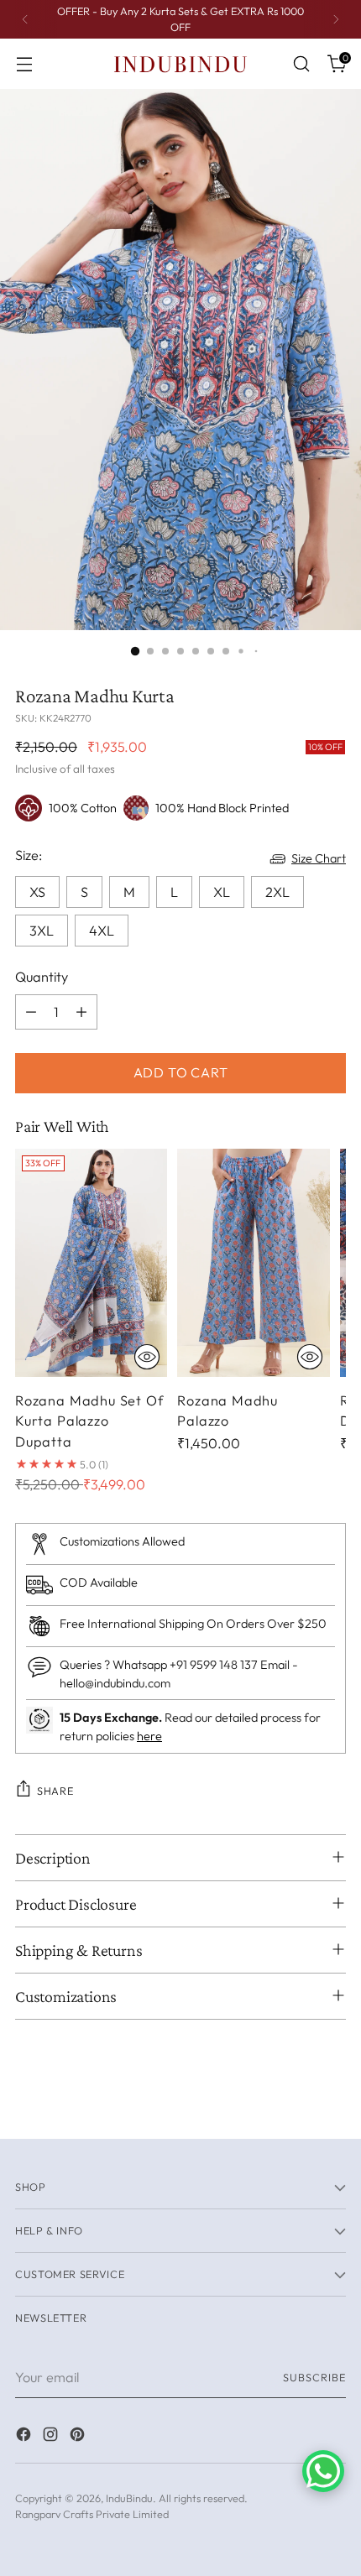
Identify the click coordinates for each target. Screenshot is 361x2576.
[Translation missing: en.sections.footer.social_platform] (25, 2437)
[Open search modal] (301, 64)
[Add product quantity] (81, 1012)
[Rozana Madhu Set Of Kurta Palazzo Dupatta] (91, 1263)
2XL (277, 892)
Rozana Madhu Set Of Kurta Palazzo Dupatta (89, 1421)
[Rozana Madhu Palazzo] (253, 1263)
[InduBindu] (180, 63)
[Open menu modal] (24, 64)
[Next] (336, 19)
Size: (29, 855)
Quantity (42, 977)
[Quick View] (147, 1357)
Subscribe (314, 2377)
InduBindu (129, 2498)
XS (37, 892)
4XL (102, 931)
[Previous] (25, 19)
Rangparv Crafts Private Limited (92, 2514)
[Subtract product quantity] (31, 1012)
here (149, 1736)
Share (55, 1791)
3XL (42, 931)
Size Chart (319, 858)
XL (222, 892)
